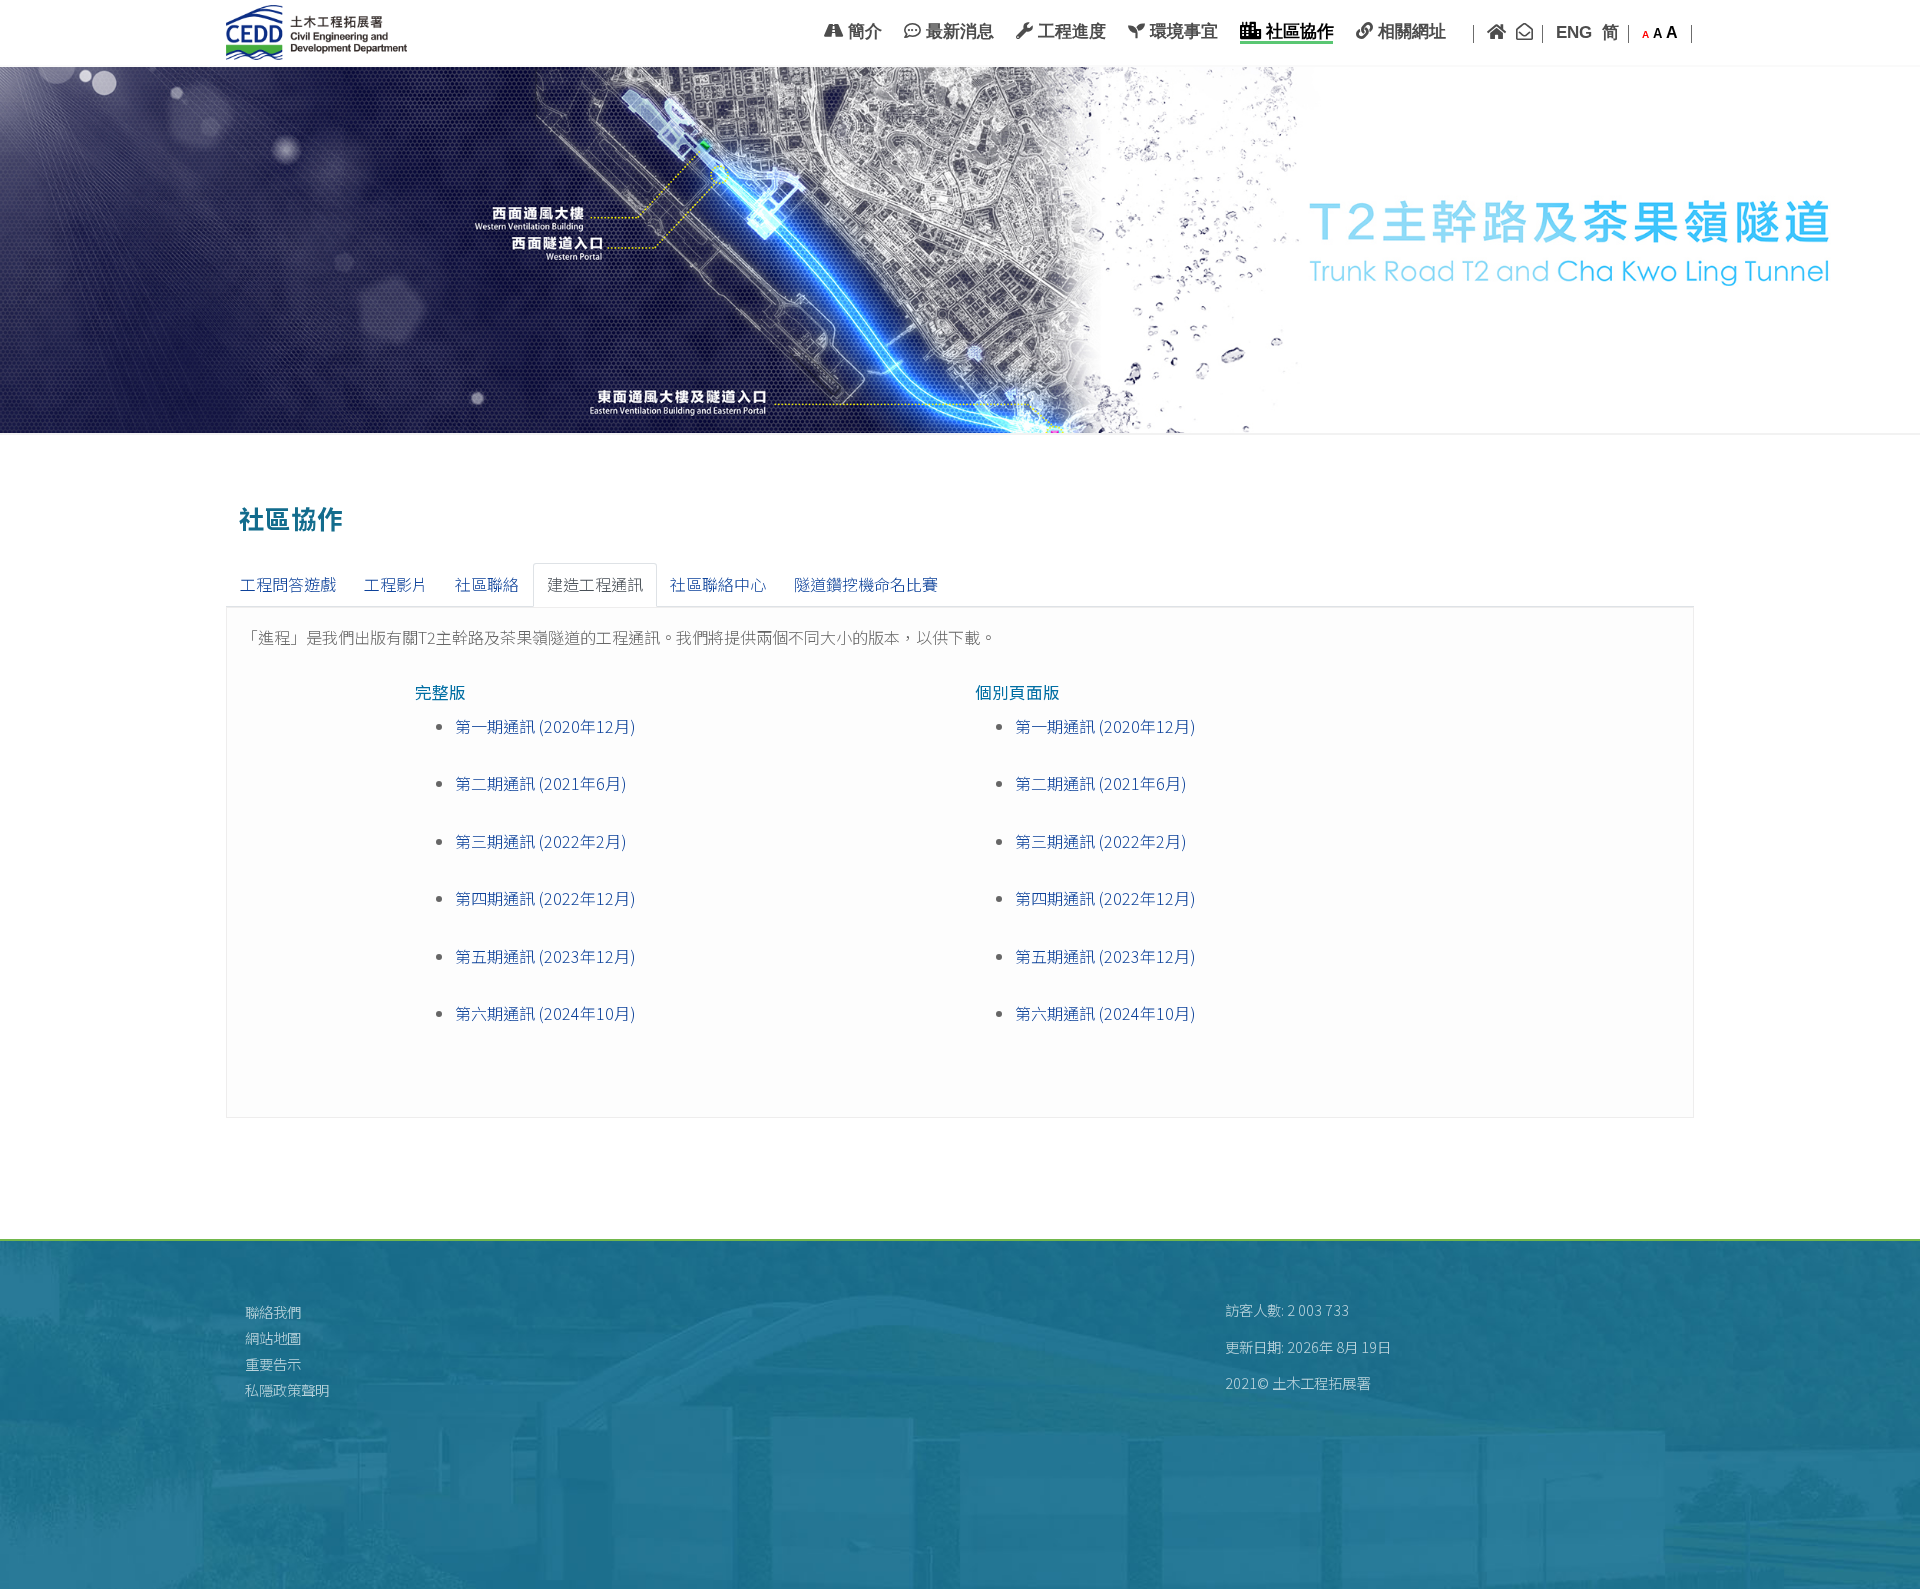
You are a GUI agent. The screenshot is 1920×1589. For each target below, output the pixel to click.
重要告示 (273, 1363)
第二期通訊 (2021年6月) (541, 783)
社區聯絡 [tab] (487, 584)
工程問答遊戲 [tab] (288, 584)
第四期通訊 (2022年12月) (545, 898)
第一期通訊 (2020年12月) (545, 726)
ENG (1574, 32)
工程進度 (1069, 31)
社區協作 (1297, 31)
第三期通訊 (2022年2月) (541, 841)
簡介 (862, 31)
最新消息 (957, 31)
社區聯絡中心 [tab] (718, 584)
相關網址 (1409, 31)
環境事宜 (1181, 31)
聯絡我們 (273, 1311)
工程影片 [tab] (396, 584)
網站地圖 (273, 1337)
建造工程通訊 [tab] (595, 584)
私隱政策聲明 (287, 1389)
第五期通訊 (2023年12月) (545, 956)
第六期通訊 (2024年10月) (545, 1013)
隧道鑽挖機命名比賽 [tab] (866, 584)
